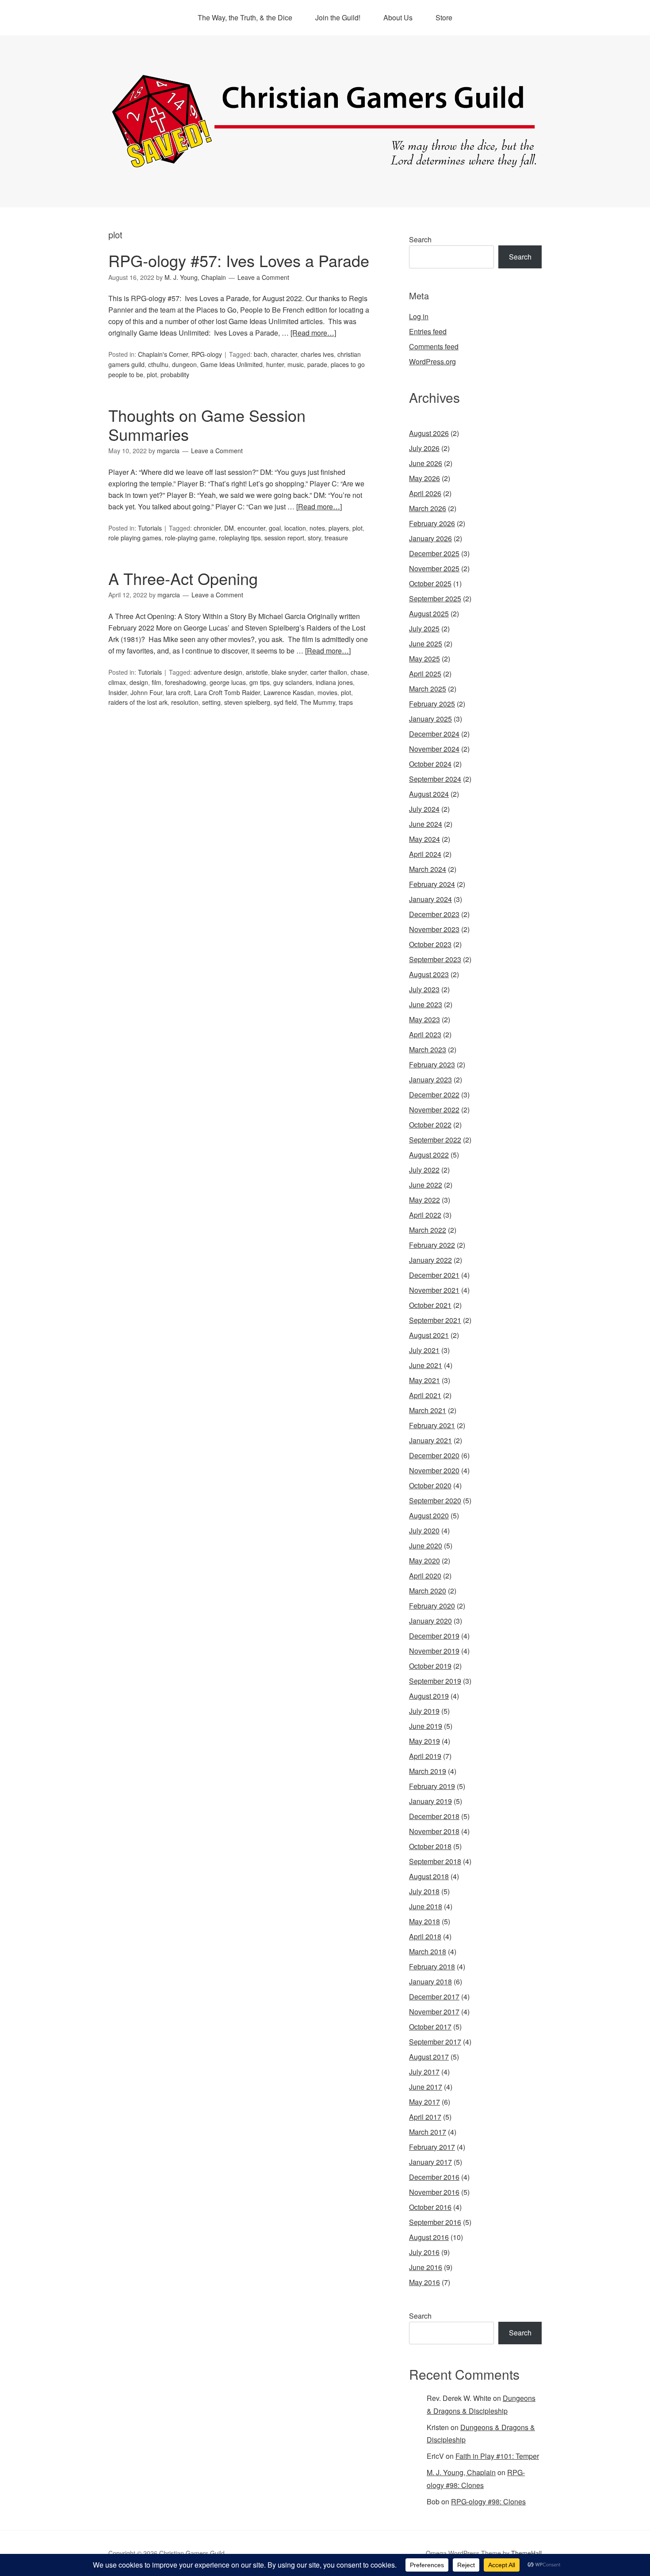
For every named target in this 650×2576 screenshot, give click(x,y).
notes (317, 528)
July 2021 (424, 1350)
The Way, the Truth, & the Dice (245, 17)
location (295, 528)
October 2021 (430, 1305)
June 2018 (426, 1906)
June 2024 (426, 824)
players (339, 528)
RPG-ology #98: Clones (488, 2501)
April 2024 (425, 854)
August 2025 (429, 613)
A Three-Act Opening (183, 578)
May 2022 (424, 1200)
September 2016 (435, 2222)
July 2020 (424, 1531)
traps (346, 702)
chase (359, 672)
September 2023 (435, 959)
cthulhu (158, 364)
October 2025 (430, 583)
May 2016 (424, 2282)
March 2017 (428, 2132)
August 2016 (429, 2237)
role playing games (135, 538)
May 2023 (424, 1019)
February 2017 (432, 2147)
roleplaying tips (240, 538)
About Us (398, 17)
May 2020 (424, 1561)
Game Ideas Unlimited (231, 364)
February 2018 (432, 1966)
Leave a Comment (263, 277)
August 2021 (429, 1335)
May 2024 (424, 839)
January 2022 (430, 1260)
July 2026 (424, 448)
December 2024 (434, 734)
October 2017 (430, 2027)
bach (261, 354)
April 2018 (425, 1936)
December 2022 (434, 1095)
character (284, 354)
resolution (185, 702)
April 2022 (425, 1215)
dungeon (184, 364)
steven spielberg (247, 702)
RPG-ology (207, 354)
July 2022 (424, 1170)
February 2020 (432, 1606)
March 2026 (428, 508)
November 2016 (434, 2192)
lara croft (178, 692)
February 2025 (432, 704)
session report (284, 538)
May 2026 (424, 478)
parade (317, 364)
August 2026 (429, 433)
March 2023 (428, 1049)
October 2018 (430, 1846)
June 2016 (426, 2267)
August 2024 (429, 794)
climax (117, 682)
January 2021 (430, 1440)
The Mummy (318, 702)
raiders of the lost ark (138, 702)
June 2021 (426, 1365)
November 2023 (434, 929)
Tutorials (150, 528)
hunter (275, 364)
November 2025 (434, 568)
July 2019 (424, 1711)
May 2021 (424, 1380)
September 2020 (435, 1500)
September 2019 (435, 1681)
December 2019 (434, 1636)
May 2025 (424, 659)
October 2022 (430, 1125)
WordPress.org (432, 361)
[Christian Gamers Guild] (325, 164)
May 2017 (424, 2102)
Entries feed (428, 331)
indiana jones (334, 682)
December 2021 (434, 1275)
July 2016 (424, 2252)
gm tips (260, 682)
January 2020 (430, 1621)
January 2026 (430, 538)
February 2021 (432, 1425)
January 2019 (430, 1801)
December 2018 (434, 1816)
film (157, 682)
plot (152, 375)
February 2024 (432, 884)
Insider (118, 692)
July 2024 (424, 809)
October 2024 (430, 764)
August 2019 (429, 1696)
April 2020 (425, 1576)
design (139, 682)
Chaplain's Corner (163, 354)
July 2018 (424, 1891)
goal (275, 528)
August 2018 (429, 1876)
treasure (336, 538)
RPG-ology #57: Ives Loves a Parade (239, 260)
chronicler (207, 528)
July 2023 (424, 989)
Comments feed (434, 346)
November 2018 (434, 1831)
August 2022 (429, 1155)
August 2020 (429, 1515)
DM (229, 528)
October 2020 (430, 1485)
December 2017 (434, 1997)
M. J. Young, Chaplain (461, 2472)
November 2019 (434, 1651)
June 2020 (426, 1546)
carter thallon (329, 672)
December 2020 (434, 1455)
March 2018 (428, 1951)
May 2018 (424, 1921)
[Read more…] (313, 333)
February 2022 (432, 1245)
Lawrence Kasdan (289, 692)
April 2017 (425, 2117)
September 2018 (435, 1861)
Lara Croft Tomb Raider (227, 692)
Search (420, 239)
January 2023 (430, 1080)
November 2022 (434, 1110)
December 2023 (434, 914)
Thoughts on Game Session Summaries (207, 424)
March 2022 (428, 1230)
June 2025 (426, 644)
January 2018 (430, 1982)
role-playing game (190, 538)
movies (327, 692)
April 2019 (425, 1756)
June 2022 (426, 1185)
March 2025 (428, 689)
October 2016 (430, 2207)
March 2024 (428, 869)
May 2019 (424, 1741)
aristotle (257, 672)
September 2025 (435, 598)
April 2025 (425, 674)
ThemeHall (526, 2553)
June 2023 (426, 1004)
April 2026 (425, 493)
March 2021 (428, 1410)
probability (175, 375)
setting (211, 702)
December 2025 (434, 553)
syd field (285, 702)
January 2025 (430, 719)
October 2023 (430, 944)
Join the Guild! (338, 17)
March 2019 (428, 1771)
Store (444, 17)
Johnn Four (146, 692)
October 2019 (430, 1666)
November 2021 (434, 1290)
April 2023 (425, 1034)
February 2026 (432, 523)
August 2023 (429, 974)
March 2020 (428, 1591)
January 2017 (430, 2162)
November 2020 (434, 1470)
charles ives (317, 354)
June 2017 (426, 2087)
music (296, 364)
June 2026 (426, 463)
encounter (251, 528)
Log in (419, 316)
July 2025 (424, 629)
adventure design (218, 672)
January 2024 (430, 899)
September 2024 (435, 779)
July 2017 (424, 2072)
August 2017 (429, 2057)
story (314, 538)
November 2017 (434, 2012)
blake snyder (289, 672)
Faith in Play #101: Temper (497, 2456)
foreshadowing (185, 682)
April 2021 (425, 1395)
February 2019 (432, 1786)
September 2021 (435, 1320)
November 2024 (434, 749)
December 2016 (434, 2177)
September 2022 (435, 1140)
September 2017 (435, 2042)
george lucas (228, 682)
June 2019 (426, 1726)
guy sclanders (293, 682)
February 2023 (432, 1064)
